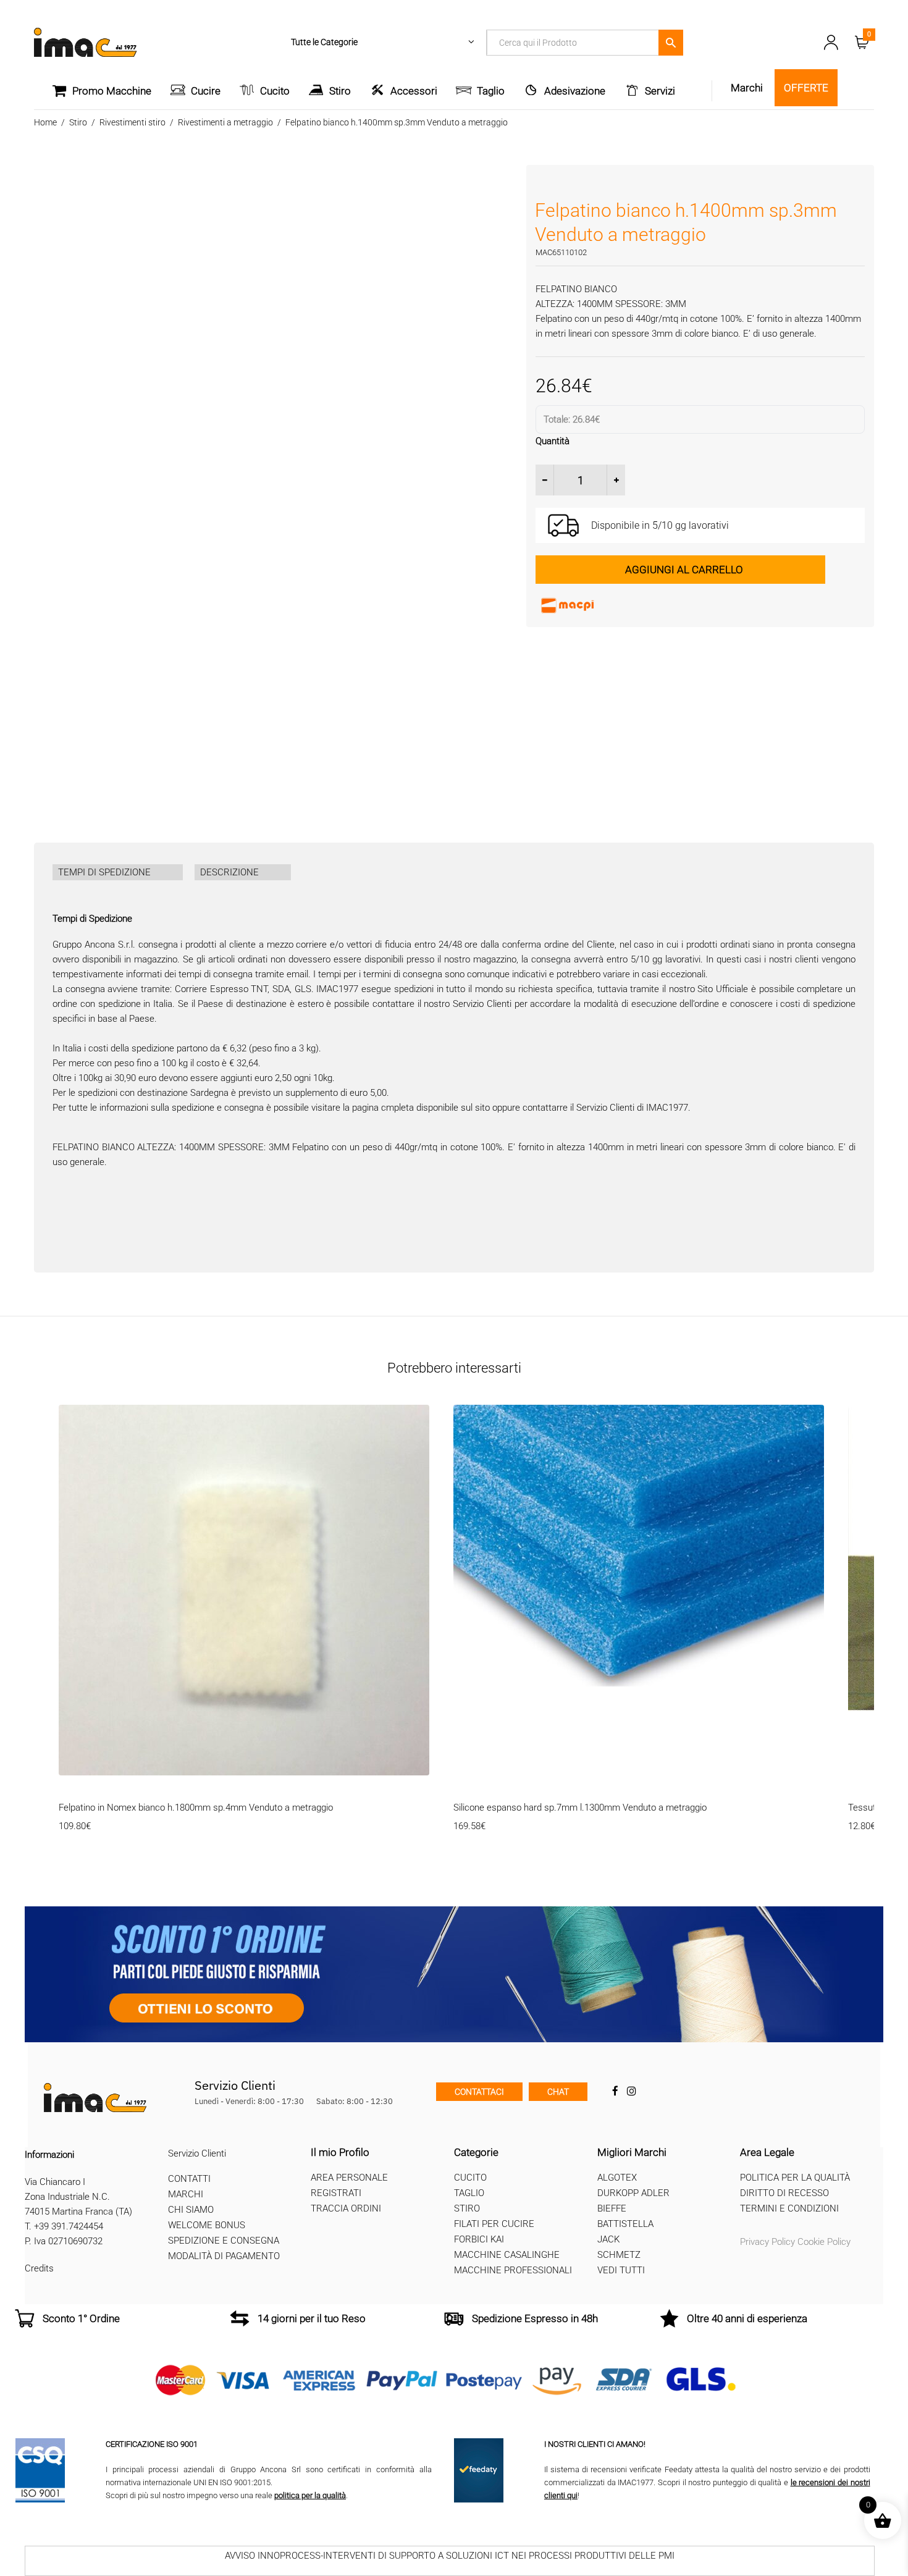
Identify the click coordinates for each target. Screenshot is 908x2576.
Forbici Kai (479, 2239)
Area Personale (349, 2178)
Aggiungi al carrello (684, 570)
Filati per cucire (494, 2224)
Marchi (186, 2194)
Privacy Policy (767, 2242)
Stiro (340, 91)
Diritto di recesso (784, 2193)
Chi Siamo (191, 2210)
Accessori (414, 91)
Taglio (491, 91)
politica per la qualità (310, 2495)
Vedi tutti (621, 2270)
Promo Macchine (112, 91)
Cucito (275, 91)
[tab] (118, 872)
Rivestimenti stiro (132, 122)
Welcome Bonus (207, 2225)
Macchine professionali (513, 2270)
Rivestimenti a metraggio (225, 122)
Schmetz (619, 2255)
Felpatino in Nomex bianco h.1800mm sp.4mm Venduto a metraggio (196, 1808)
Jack (608, 2239)
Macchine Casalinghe (507, 2255)
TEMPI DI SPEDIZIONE (104, 872)
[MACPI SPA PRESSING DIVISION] (628, 605)
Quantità (553, 441)
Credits (39, 2268)
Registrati (336, 2193)
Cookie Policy (824, 2242)
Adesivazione (575, 91)
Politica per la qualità (795, 2178)
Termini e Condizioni (789, 2208)
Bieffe (612, 2208)
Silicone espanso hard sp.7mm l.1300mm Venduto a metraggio (580, 1808)
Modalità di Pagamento (224, 2256)
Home (45, 122)
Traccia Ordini (346, 2208)
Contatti (189, 2179)
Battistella (625, 2224)
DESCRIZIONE (229, 872)
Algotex (617, 2178)
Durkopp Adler (633, 2193)
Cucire (206, 91)
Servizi (660, 91)
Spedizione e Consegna (224, 2241)
